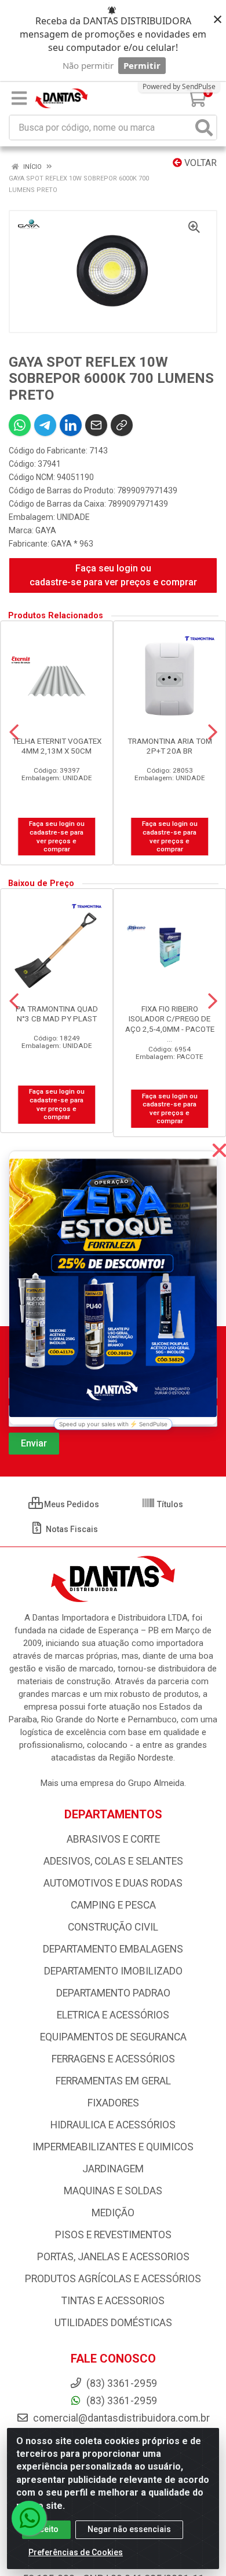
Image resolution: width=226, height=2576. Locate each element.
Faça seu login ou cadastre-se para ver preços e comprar (113, 575)
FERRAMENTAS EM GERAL (113, 2081)
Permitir (142, 65)
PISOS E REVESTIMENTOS (113, 2235)
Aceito (46, 2529)
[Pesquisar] (204, 128)
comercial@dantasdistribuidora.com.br (120, 2418)
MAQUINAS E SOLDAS (113, 2191)
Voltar (199, 163)
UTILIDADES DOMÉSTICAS (113, 2323)
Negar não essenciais (129, 2529)
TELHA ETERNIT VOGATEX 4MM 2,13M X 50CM (57, 746)
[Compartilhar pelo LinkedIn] (71, 425)
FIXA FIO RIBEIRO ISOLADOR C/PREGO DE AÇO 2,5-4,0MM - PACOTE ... (170, 1023)
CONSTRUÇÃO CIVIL (113, 1927)
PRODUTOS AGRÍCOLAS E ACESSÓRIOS (113, 2279)
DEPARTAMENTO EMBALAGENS (113, 1949)
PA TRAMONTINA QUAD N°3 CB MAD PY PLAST (57, 1014)
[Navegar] (14, 732)
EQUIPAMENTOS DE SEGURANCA (113, 2037)
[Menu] (19, 98)
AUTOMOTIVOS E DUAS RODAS (113, 1883)
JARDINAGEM (113, 2169)
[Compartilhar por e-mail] (96, 425)
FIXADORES (113, 2103)
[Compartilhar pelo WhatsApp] (20, 425)
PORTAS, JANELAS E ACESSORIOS (113, 2257)
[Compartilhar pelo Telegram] (45, 425)
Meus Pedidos (71, 1504)
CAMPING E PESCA (113, 1905)
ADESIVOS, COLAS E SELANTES (113, 1861)
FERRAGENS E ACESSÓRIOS (113, 2059)
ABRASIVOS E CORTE (113, 1839)
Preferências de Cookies (76, 2552)
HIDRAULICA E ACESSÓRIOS (113, 2125)
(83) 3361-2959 (121, 2401)
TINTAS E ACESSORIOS (113, 2301)
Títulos (169, 1504)
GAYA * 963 (72, 544)
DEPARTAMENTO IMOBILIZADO (113, 1971)
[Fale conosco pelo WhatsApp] (29, 2518)
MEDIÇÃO (113, 2213)
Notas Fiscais (71, 1529)
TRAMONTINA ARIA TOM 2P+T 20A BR (170, 746)
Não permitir (88, 65)
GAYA (46, 530)
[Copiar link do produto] (122, 425)
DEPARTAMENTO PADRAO (113, 1993)
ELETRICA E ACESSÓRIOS (113, 2015)
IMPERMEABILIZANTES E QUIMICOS (113, 2147)
